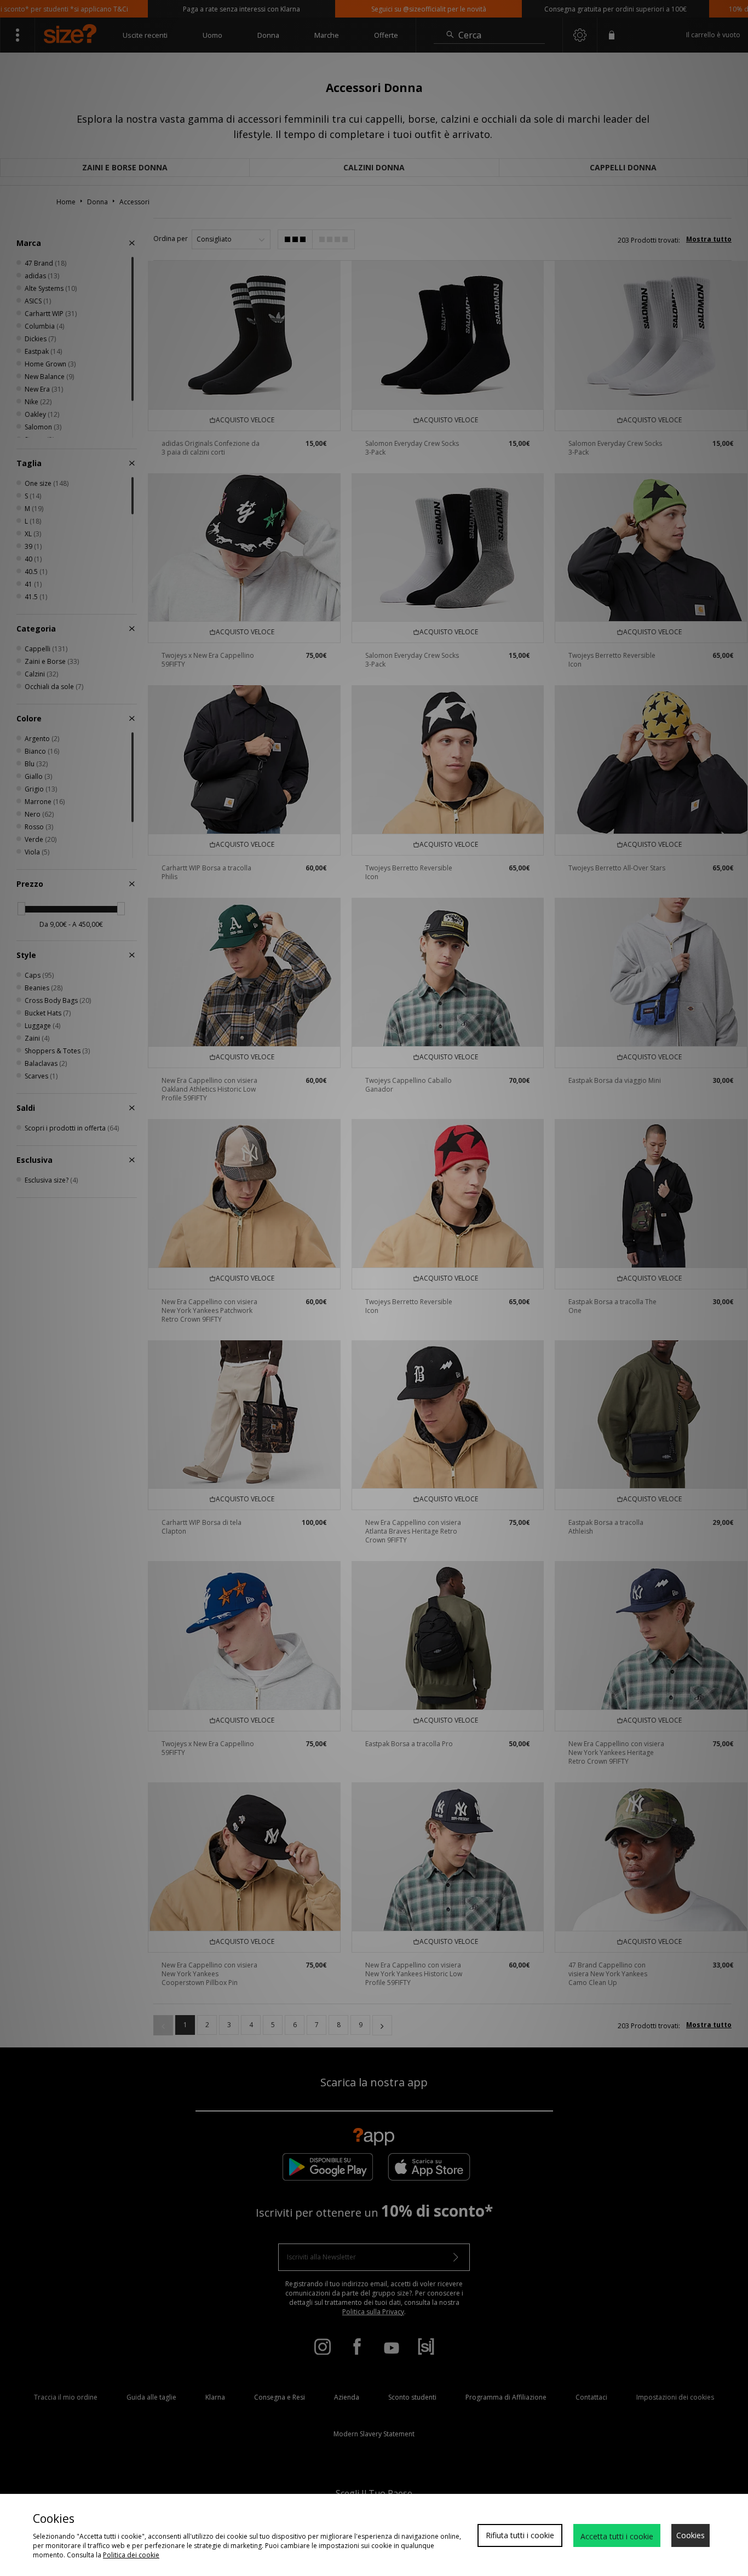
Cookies (691, 2535)
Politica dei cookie (131, 2555)
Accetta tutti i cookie (617, 2536)
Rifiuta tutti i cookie (520, 2535)
